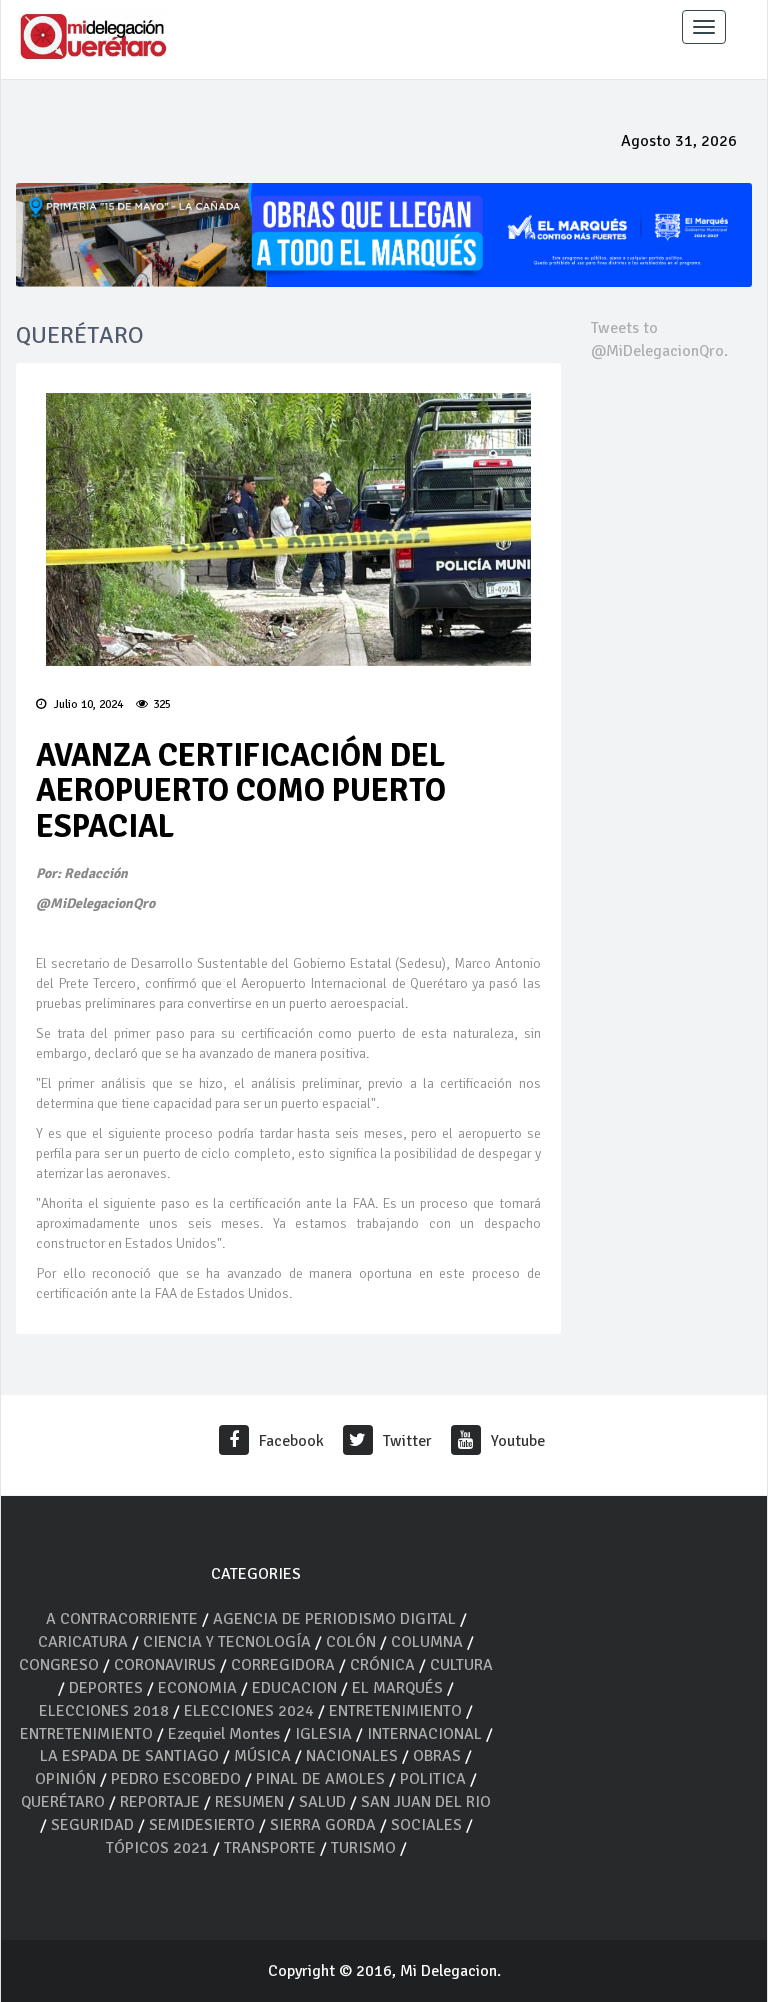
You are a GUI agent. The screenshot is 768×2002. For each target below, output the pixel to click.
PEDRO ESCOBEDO (176, 1779)
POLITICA (433, 1779)
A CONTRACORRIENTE (122, 1619)
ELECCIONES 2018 (104, 1711)
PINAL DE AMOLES (320, 1779)
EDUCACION (294, 1688)
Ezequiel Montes (224, 1734)
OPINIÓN (65, 1779)
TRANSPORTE (270, 1848)
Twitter (407, 1441)
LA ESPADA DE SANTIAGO (129, 1756)
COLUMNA (429, 1642)
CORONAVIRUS (165, 1665)
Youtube (518, 1441)
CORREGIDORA (283, 1665)
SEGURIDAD (92, 1825)
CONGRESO (59, 1665)
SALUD (322, 1802)
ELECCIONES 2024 (249, 1711)
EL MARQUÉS (397, 1688)
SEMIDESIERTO (202, 1825)
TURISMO (363, 1848)
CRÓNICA (384, 1665)
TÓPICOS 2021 (157, 1848)
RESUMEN (249, 1802)
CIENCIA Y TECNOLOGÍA (227, 1642)
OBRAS (437, 1756)
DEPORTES (106, 1688)
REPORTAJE (162, 1802)
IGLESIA (323, 1734)
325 (162, 704)
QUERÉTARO (65, 1802)
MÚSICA (264, 1756)
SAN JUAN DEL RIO (426, 1802)
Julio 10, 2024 (87, 704)
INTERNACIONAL (424, 1734)
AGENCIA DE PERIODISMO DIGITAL (334, 1619)
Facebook (291, 1441)
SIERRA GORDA (323, 1825)
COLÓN (351, 1642)
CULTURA (461, 1665)
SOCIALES (426, 1825)
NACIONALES (352, 1756)
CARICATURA (85, 1642)
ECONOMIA (197, 1688)
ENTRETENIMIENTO (395, 1711)
